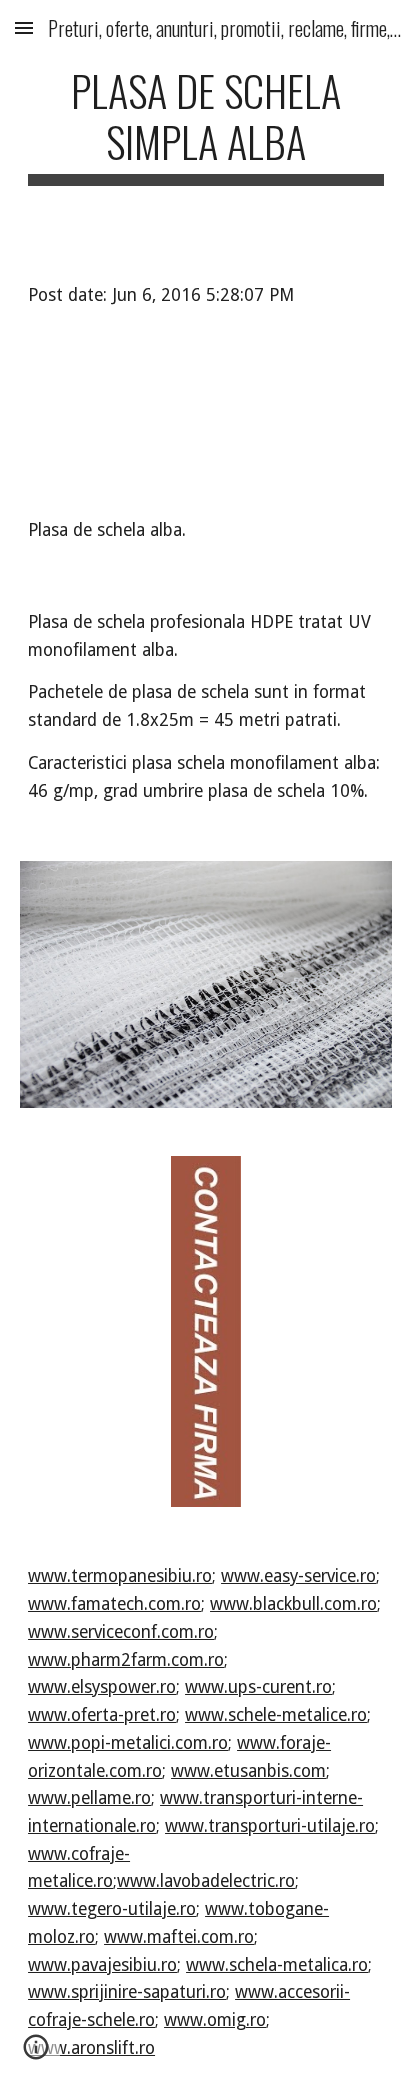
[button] (24, 27)
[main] (206, 125)
